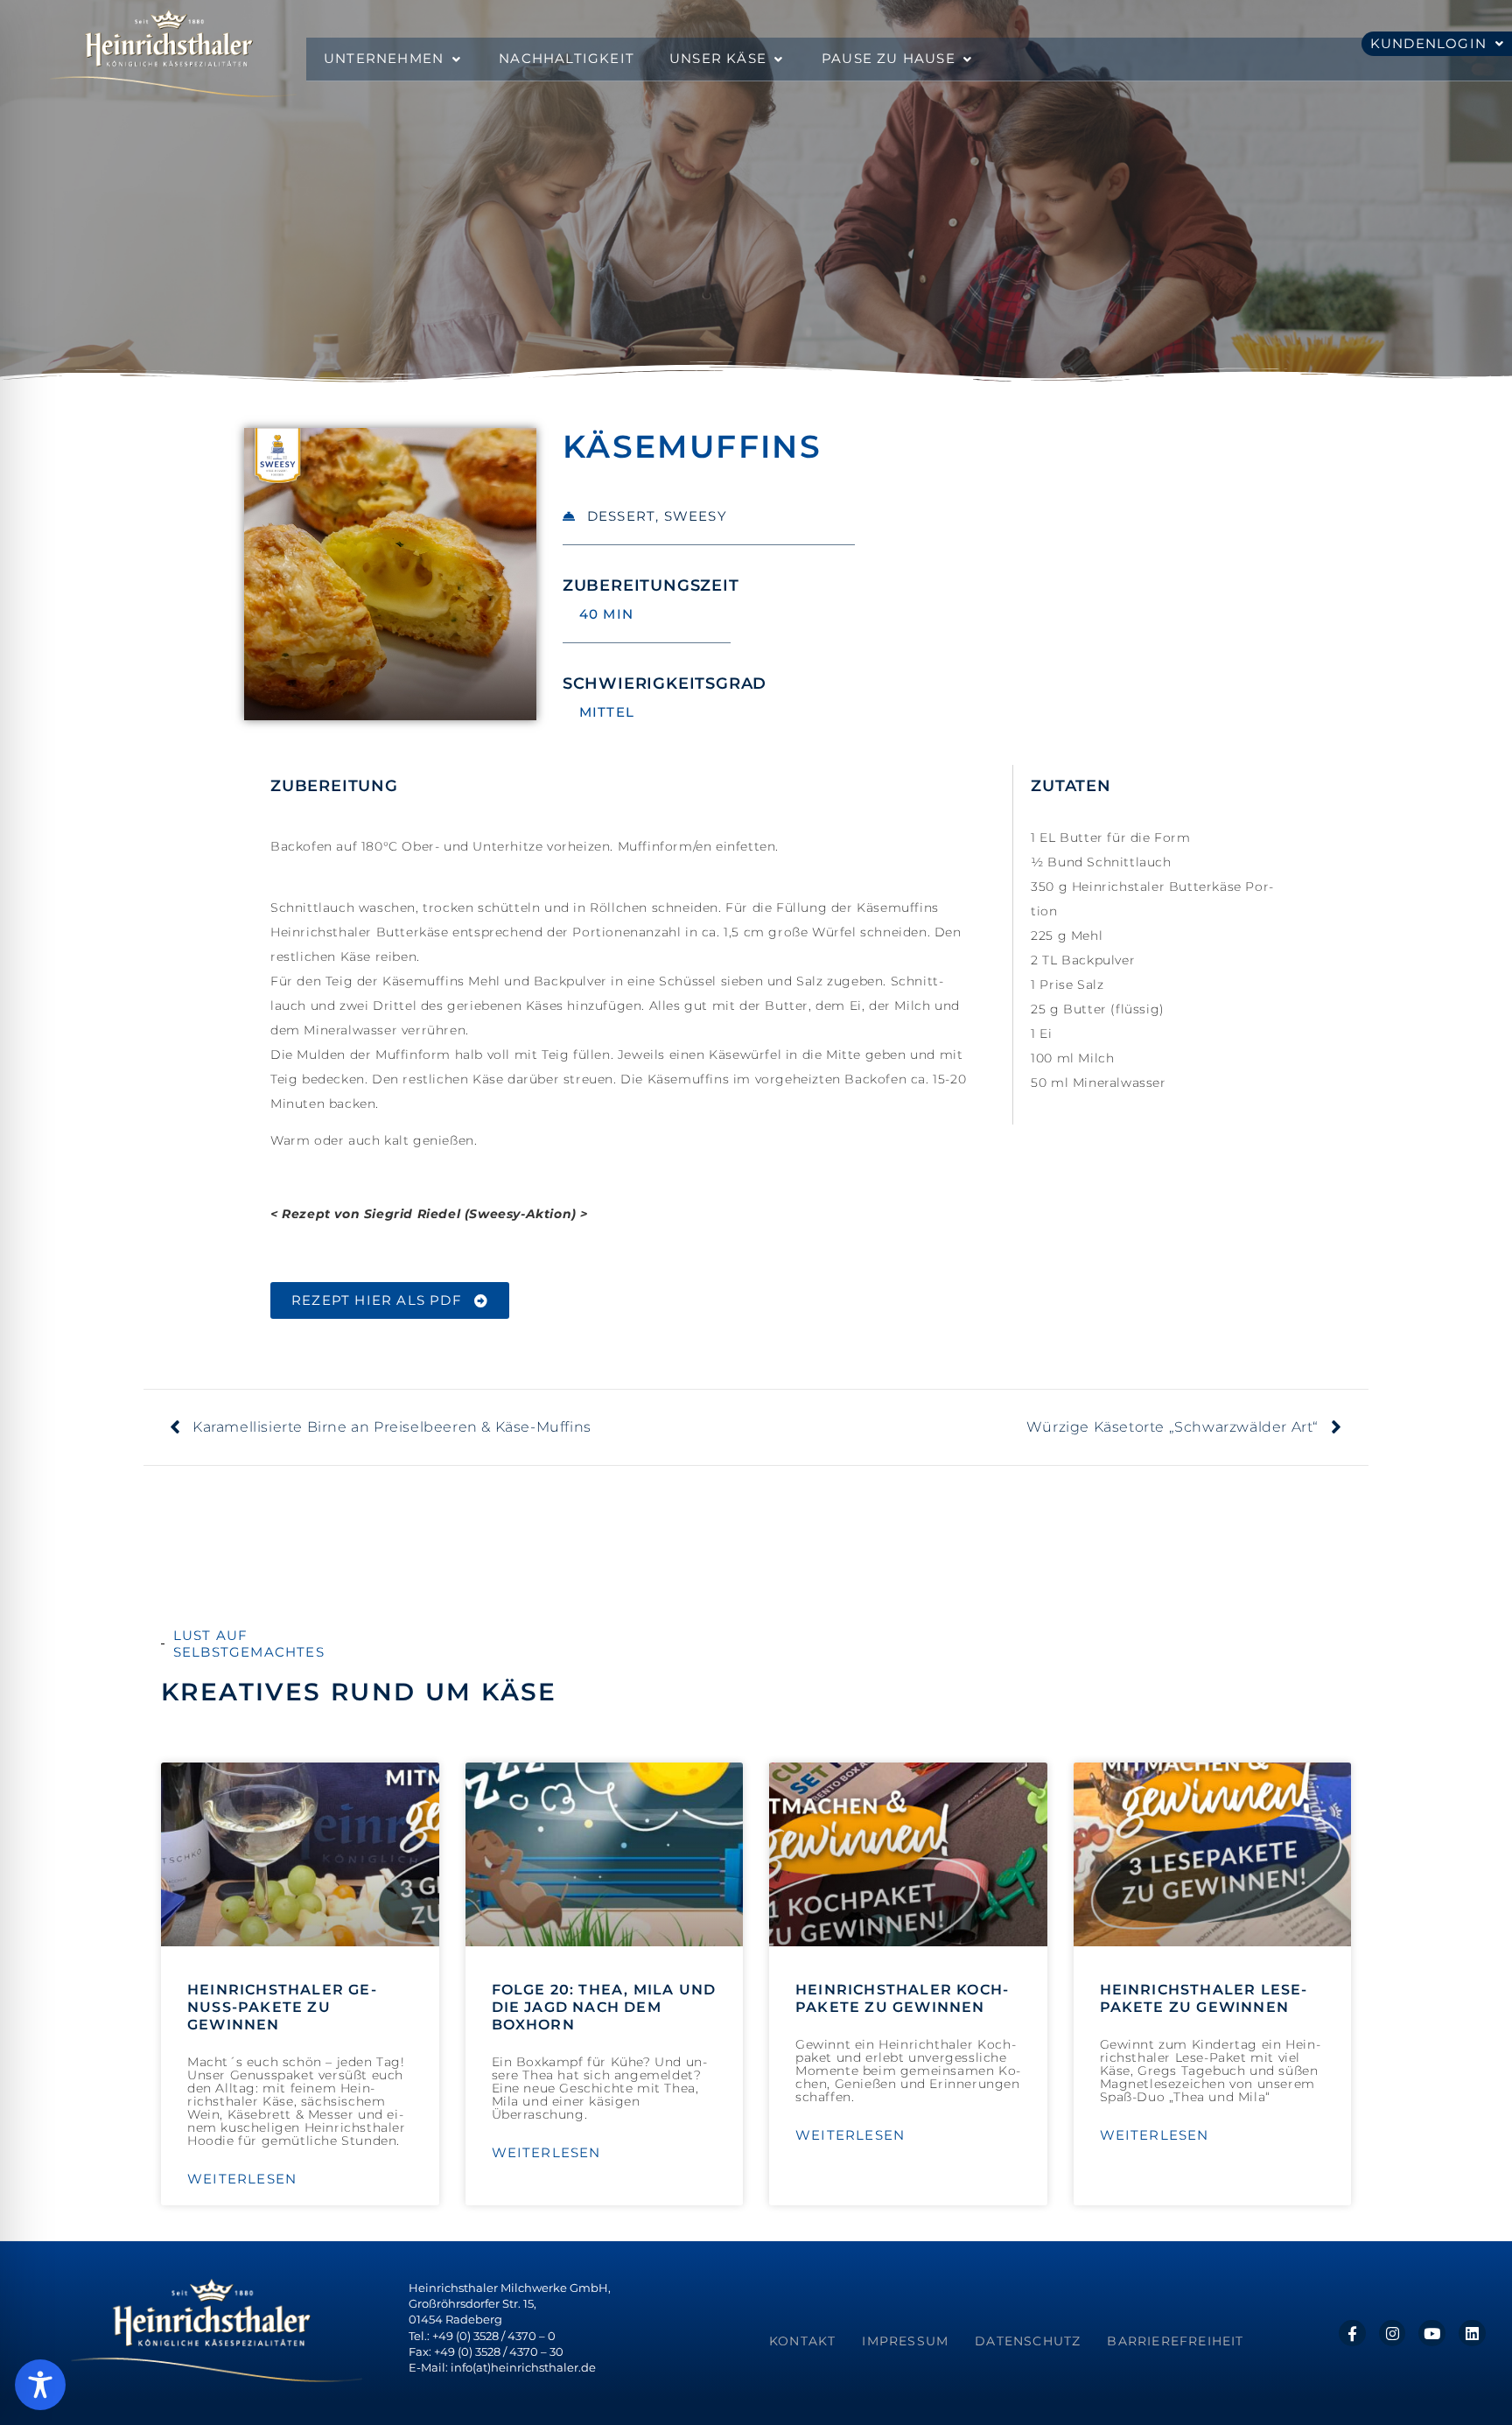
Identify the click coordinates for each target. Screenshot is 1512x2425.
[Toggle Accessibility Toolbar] (40, 2385)
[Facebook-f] (1352, 2334)
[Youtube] (1432, 2334)
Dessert (621, 516)
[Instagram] (1393, 2334)
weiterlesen (242, 2179)
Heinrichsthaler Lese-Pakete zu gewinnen (1204, 1998)
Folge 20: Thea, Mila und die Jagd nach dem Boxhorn (604, 2007)
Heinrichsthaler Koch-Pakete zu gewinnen (902, 1998)
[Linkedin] (1472, 2334)
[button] (394, 59)
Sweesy (696, 516)
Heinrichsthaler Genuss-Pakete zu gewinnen (282, 2007)
